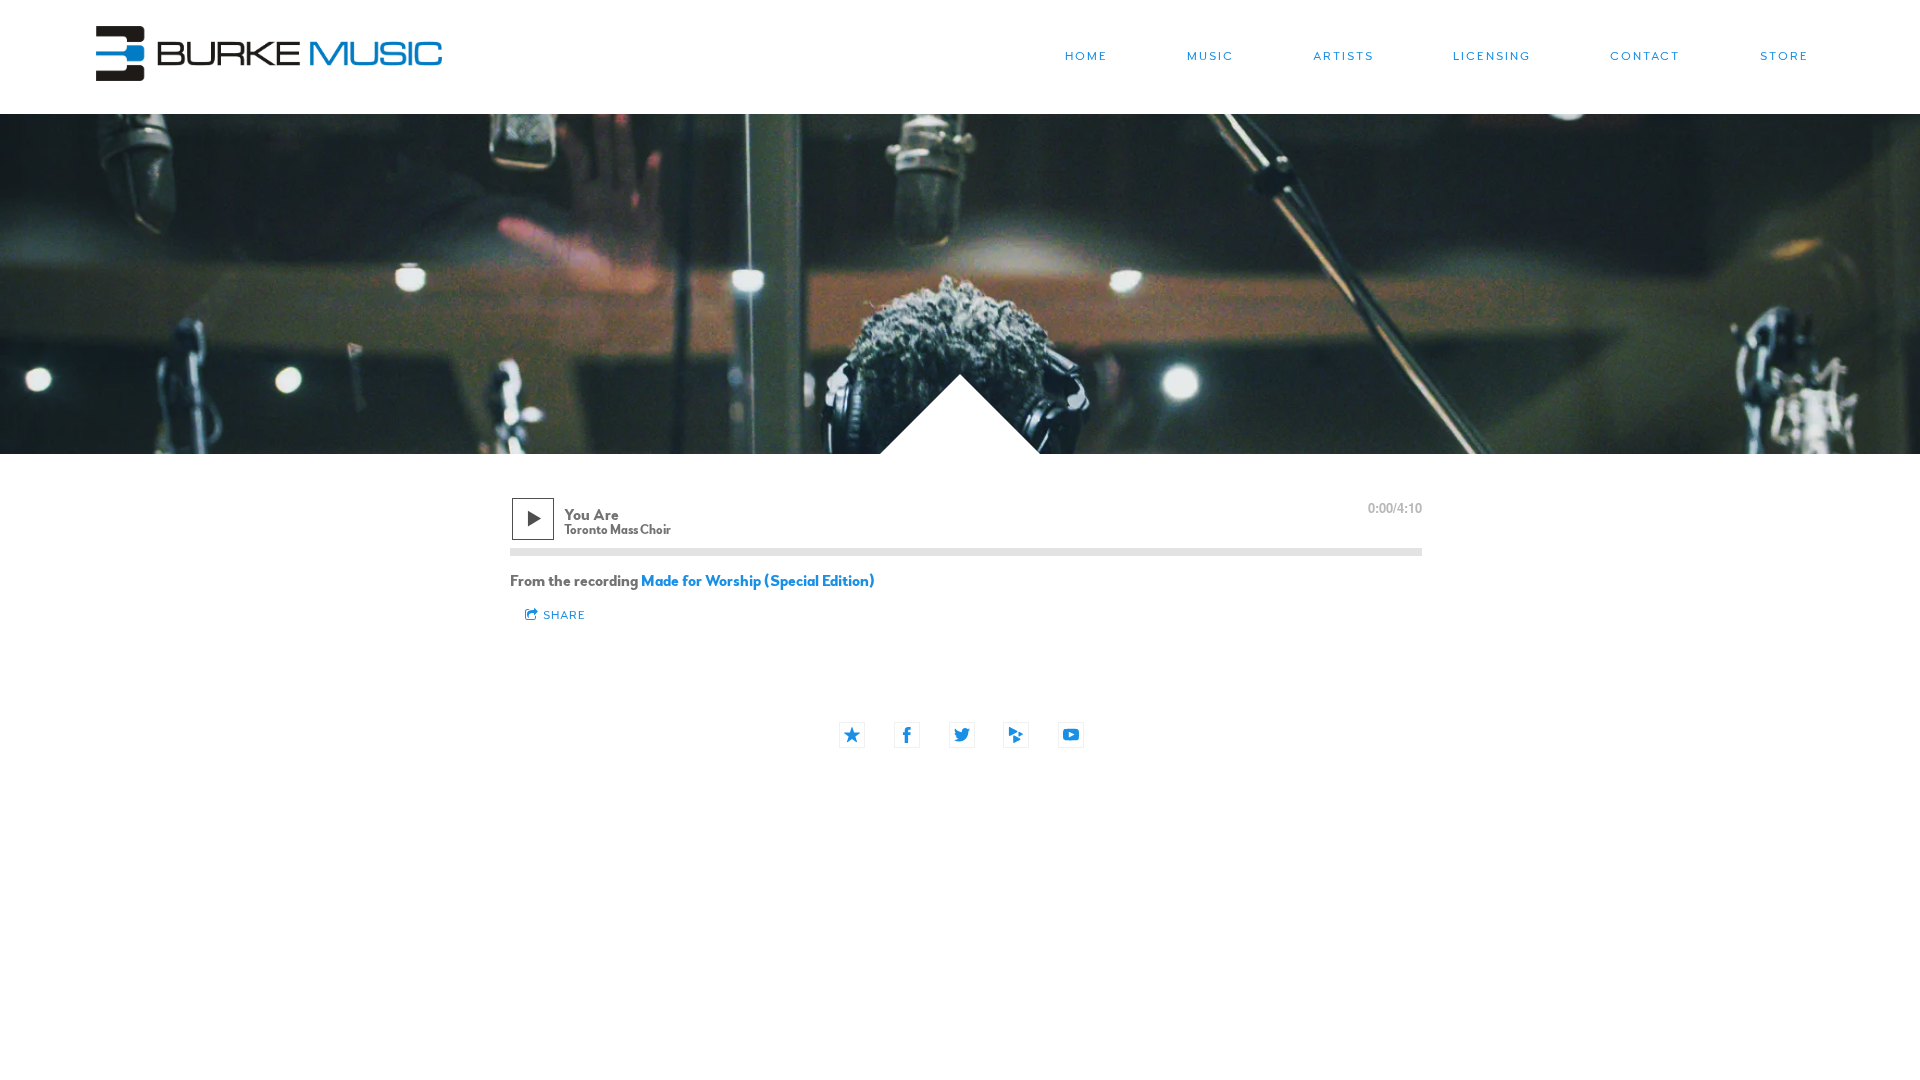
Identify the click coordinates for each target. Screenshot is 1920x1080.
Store (1784, 56)
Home (1086, 56)
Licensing (1492, 56)
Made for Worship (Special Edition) (758, 581)
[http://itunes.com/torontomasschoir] (852, 735)
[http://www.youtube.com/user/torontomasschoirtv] (1071, 735)
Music (1210, 56)
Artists (1343, 56)
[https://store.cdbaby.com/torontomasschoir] (1016, 735)
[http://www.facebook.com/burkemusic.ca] (907, 735)
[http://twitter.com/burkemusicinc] (962, 735)
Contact (1645, 56)
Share (564, 615)
